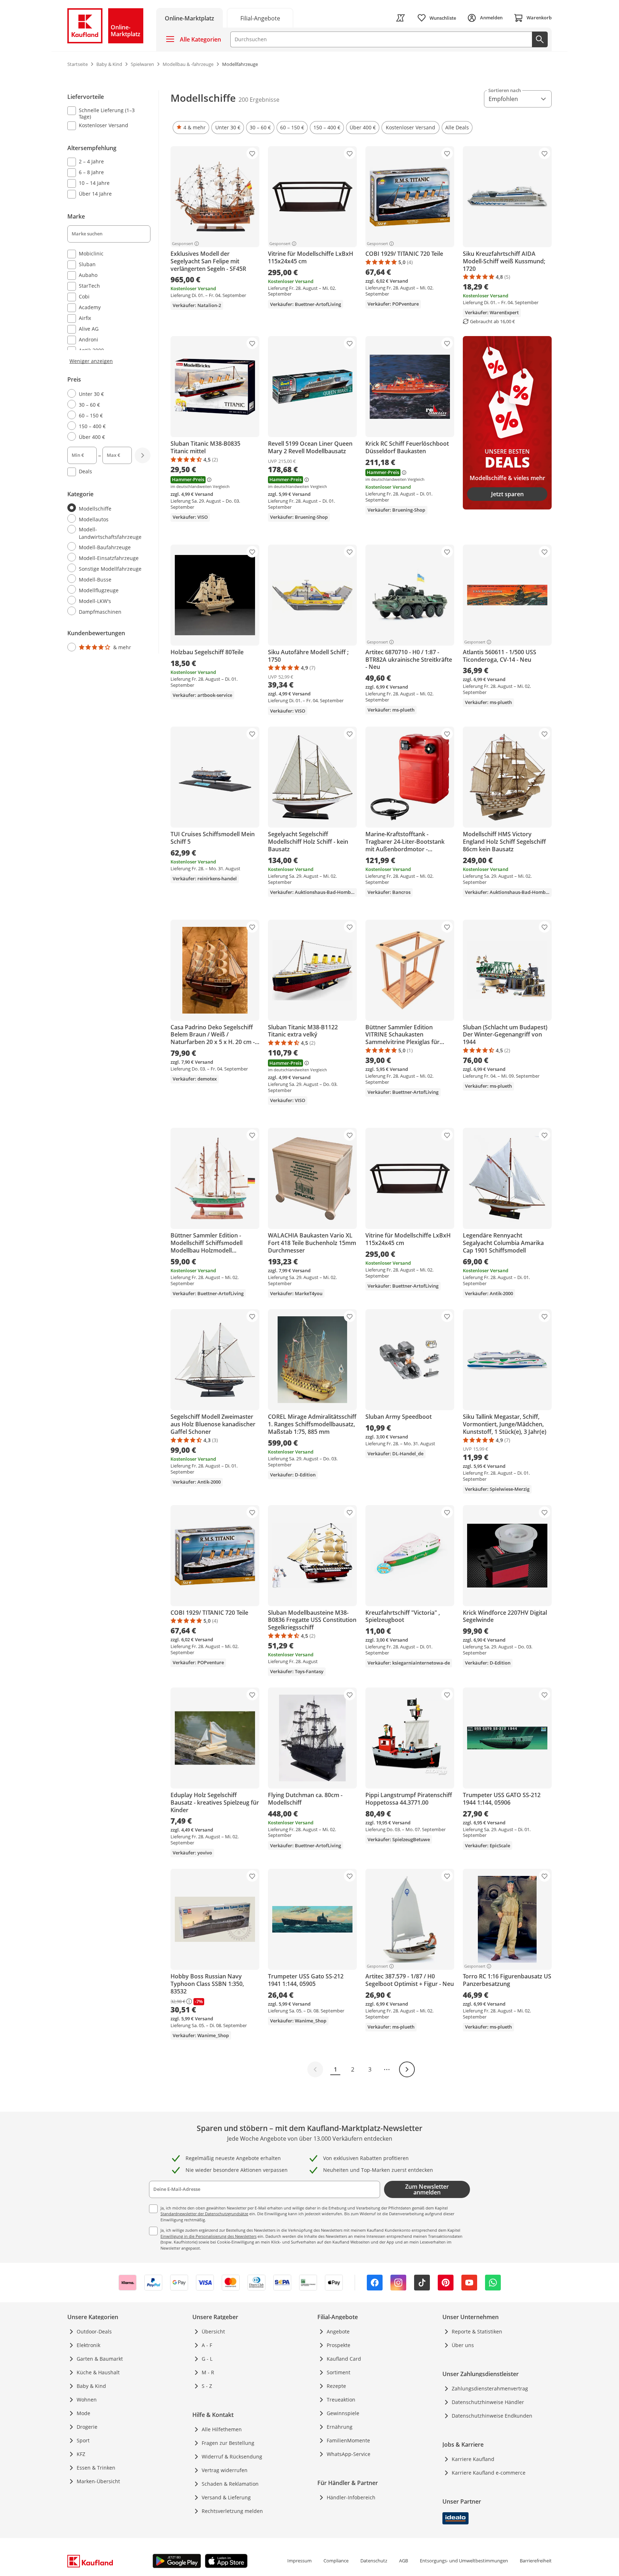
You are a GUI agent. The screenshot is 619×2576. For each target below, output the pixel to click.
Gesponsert (183, 244)
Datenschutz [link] (374, 2561)
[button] (191, 128)
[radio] (106, 394)
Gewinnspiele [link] (343, 2413)
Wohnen (87, 2400)
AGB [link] (404, 2561)
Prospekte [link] (339, 2345)
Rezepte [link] (336, 2386)
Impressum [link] (299, 2561)
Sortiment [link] (339, 2372)
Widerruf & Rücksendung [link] (232, 2457)
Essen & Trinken (96, 2468)
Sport (83, 2440)
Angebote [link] (338, 2331)
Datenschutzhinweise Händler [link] (488, 2402)
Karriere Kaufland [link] (473, 2459)
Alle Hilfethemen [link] (222, 2429)
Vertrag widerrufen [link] (225, 2470)
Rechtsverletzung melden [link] (232, 2511)
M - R (208, 2372)
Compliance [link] (336, 2561)
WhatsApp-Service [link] (349, 2454)
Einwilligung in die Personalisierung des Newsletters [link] (208, 2236)
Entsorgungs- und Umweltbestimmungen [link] (464, 2561)
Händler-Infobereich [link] (351, 2497)
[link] (260, 18)
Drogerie (87, 2427)
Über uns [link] (463, 2345)
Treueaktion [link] (341, 2400)
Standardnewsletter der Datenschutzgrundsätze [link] (204, 2214)
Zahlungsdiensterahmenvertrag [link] (490, 2388)
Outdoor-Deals (94, 2331)
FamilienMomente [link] (348, 2440)
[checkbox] (106, 113)
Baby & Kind (91, 2386)
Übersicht (213, 2331)
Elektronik (88, 2345)
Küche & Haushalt (98, 2372)
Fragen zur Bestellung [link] (228, 2443)
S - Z (207, 2386)
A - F (207, 2345)
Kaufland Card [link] (344, 2359)
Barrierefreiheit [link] (536, 2561)
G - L (207, 2359)
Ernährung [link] (340, 2427)
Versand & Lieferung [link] (226, 2497)
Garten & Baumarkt (100, 2359)
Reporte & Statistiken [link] (477, 2331)
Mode (83, 2413)
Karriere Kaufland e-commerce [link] (489, 2473)
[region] (113, 372)
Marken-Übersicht (98, 2481)
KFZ (81, 2454)
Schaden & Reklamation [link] (230, 2484)
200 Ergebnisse (259, 100)
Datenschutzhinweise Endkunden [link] (492, 2416)
